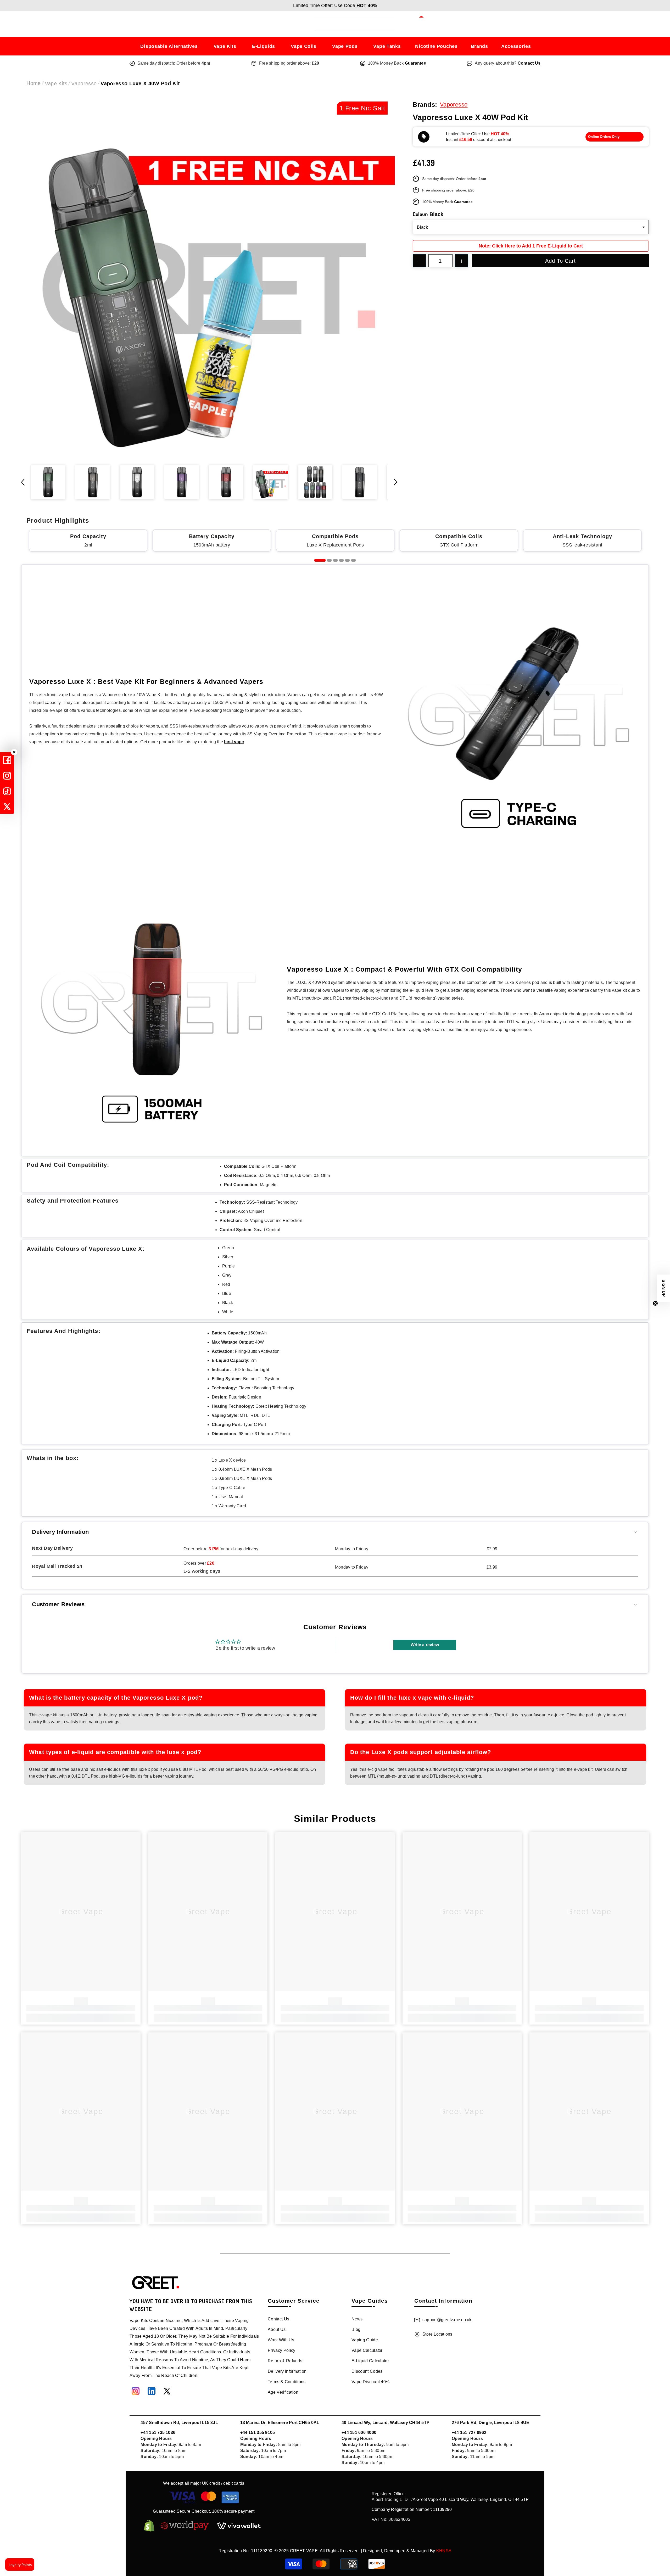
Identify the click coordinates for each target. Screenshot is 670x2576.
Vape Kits (56, 83)
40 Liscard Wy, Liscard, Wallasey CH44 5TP (386, 2423)
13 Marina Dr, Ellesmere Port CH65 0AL (280, 2423)
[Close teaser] (655, 1303)
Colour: (428, 214)
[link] (81, 2008)
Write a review (425, 1645)
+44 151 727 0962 (469, 2433)
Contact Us (529, 63)
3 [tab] (335, 560)
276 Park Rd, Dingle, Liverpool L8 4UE (491, 2423)
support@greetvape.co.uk (447, 2320)
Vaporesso (84, 83)
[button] (663, 1288)
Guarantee (415, 63)
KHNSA (444, 2551)
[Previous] (23, 482)
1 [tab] (320, 560)
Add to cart (560, 261)
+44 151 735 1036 (158, 2433)
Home (33, 83)
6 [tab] (353, 560)
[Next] (395, 482)
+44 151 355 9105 (258, 2433)
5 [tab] (347, 560)
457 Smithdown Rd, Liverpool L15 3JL (179, 2423)
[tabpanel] (88, 540)
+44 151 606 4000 (359, 2433)
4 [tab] (341, 560)
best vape (234, 742)
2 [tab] (329, 560)
